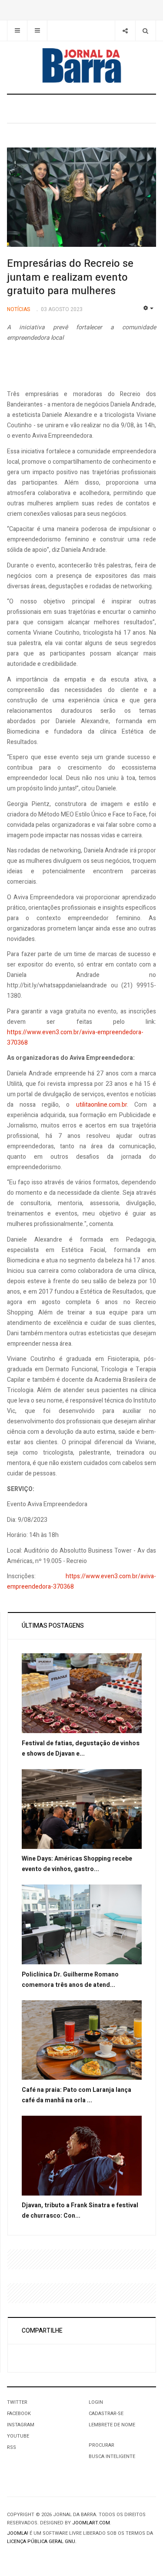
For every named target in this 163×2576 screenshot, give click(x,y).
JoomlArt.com (91, 2523)
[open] (17, 31)
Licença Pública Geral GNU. (42, 2542)
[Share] (125, 31)
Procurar (101, 2445)
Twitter (17, 2402)
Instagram (21, 2425)
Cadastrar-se (106, 2414)
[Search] (145, 31)
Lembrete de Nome (112, 2425)
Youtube (18, 2436)
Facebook (19, 2414)
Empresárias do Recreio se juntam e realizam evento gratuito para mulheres (70, 277)
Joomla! (18, 2533)
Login (96, 2402)
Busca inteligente (112, 2456)
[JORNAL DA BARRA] (82, 66)
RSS (12, 2447)
